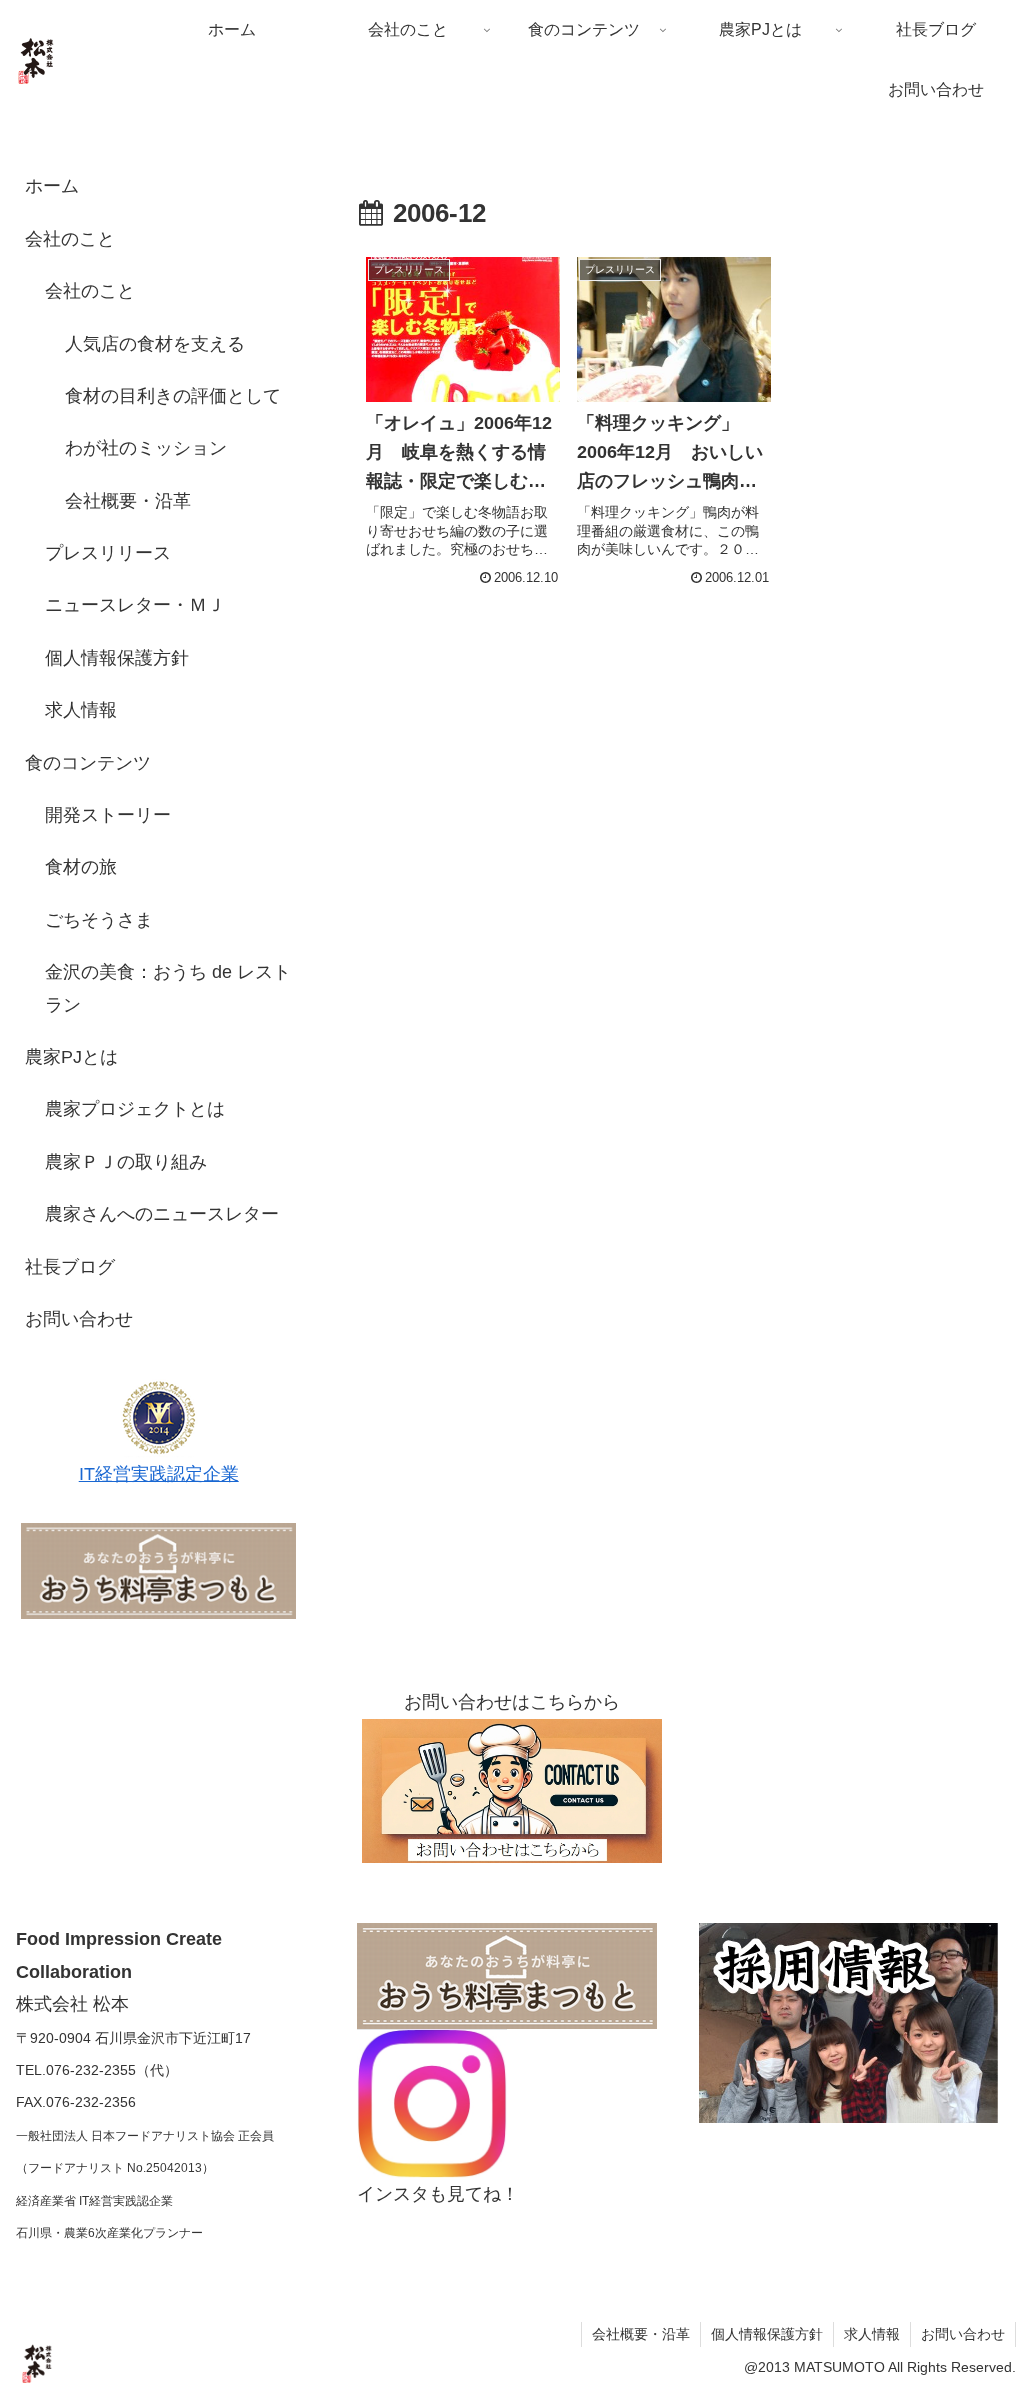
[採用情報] (848, 2022)
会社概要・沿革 (128, 501)
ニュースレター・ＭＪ (135, 605)
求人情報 (81, 710)
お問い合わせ (79, 1319)
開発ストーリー (108, 815)
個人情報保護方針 (117, 658)
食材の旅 (81, 867)
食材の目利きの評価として (173, 396)
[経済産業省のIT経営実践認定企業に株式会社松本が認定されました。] (159, 1416)
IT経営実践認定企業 (159, 1474)
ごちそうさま (99, 920)
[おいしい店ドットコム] (158, 1570)
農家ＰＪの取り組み (126, 1162)
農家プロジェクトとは (135, 1109)
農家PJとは (71, 1057)
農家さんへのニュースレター (162, 1214)
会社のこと (70, 239)
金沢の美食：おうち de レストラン (168, 988)
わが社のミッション (146, 448)
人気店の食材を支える (155, 344)
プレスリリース (108, 553)
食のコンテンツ (88, 763)
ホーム (52, 186)
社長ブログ (70, 1267)
